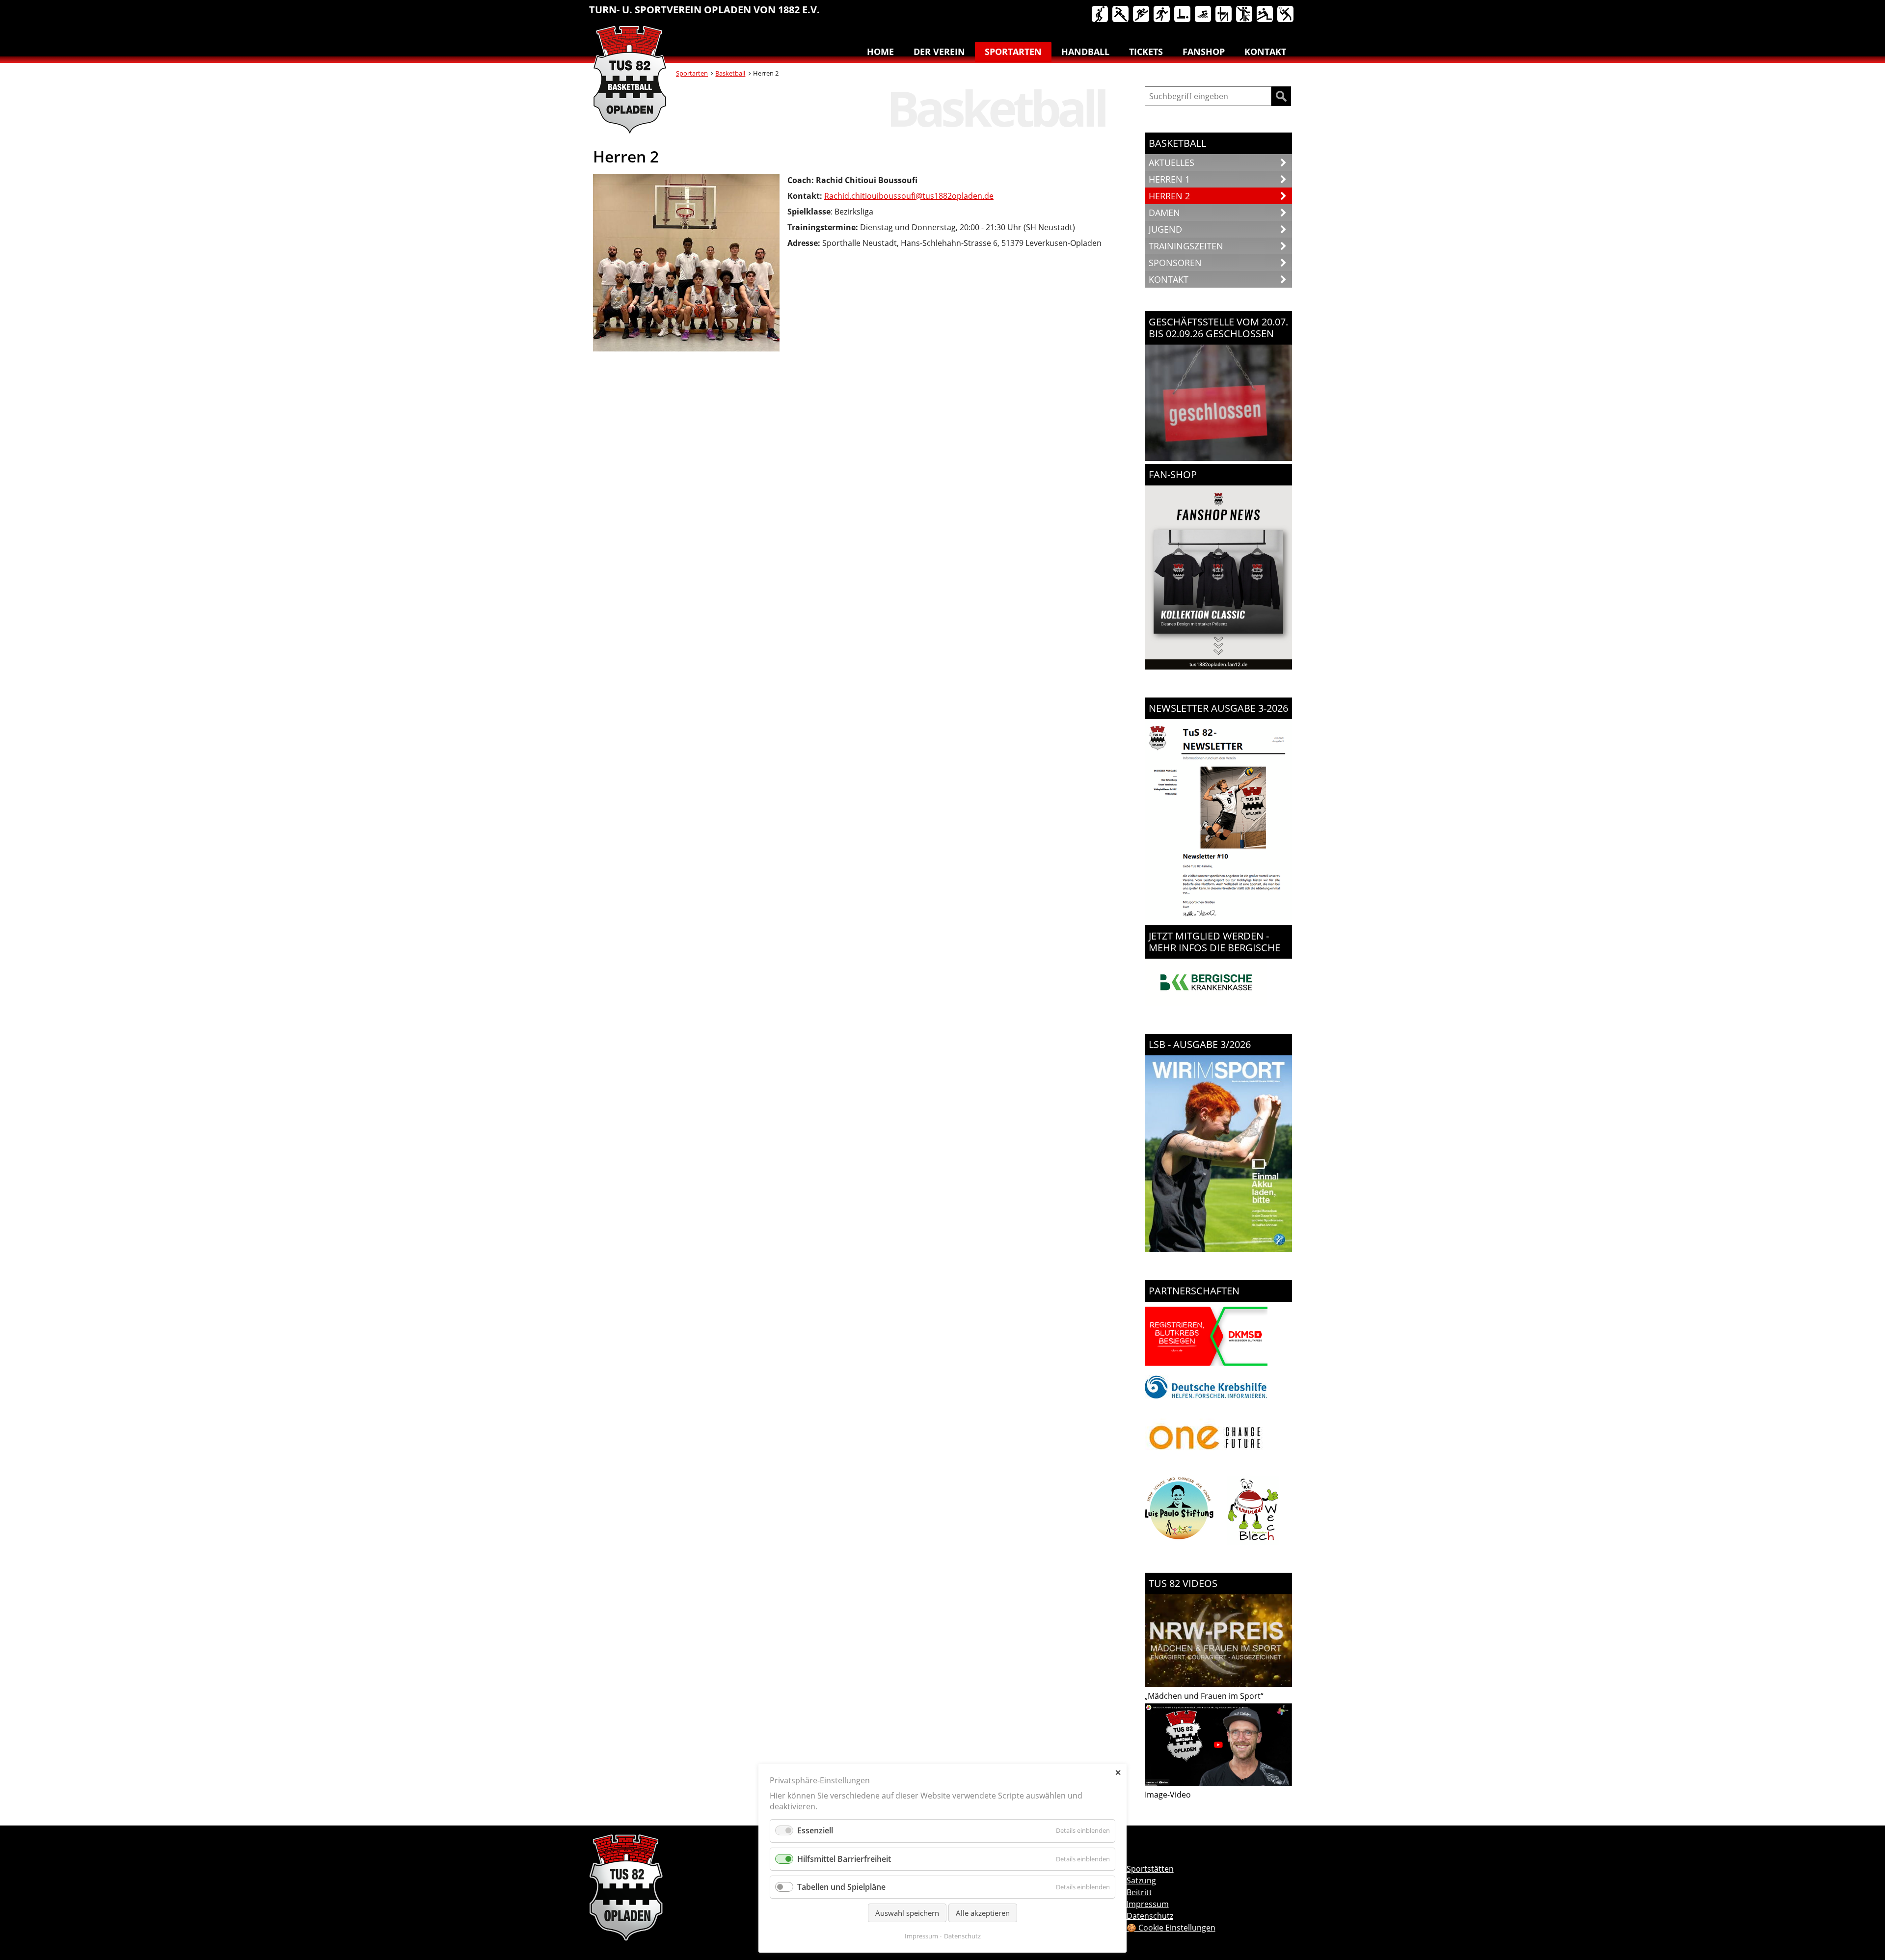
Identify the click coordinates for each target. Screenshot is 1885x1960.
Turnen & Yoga (1224, 15)
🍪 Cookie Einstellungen (1171, 1928)
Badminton (1286, 15)
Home (880, 52)
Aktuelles (1171, 162)
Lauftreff (1162, 15)
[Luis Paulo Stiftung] (1179, 1542)
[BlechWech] (1253, 1542)
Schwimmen (1204, 15)
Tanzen (1245, 15)
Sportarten (1013, 52)
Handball (1121, 15)
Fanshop (1204, 52)
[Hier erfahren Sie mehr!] (1206, 1003)
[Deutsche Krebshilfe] (1206, 1396)
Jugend (1165, 229)
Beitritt (1139, 1892)
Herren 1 (1169, 179)
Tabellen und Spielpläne (841, 1887)
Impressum (921, 1936)
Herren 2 (1169, 196)
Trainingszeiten (1186, 246)
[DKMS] (1206, 1368)
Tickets (1146, 52)
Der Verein (939, 52)
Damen (1164, 213)
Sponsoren (1175, 263)
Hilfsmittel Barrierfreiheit (844, 1859)
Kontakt (1265, 52)
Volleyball (1266, 15)
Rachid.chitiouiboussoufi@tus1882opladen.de (909, 196)
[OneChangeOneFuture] (1206, 1469)
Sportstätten (1150, 1869)
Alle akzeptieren (983, 1913)
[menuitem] (1101, 16)
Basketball (1101, 15)
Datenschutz (962, 1936)
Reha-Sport (1183, 15)
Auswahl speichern (907, 1913)
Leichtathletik (1142, 15)
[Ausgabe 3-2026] (1218, 1249)
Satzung (1141, 1880)
